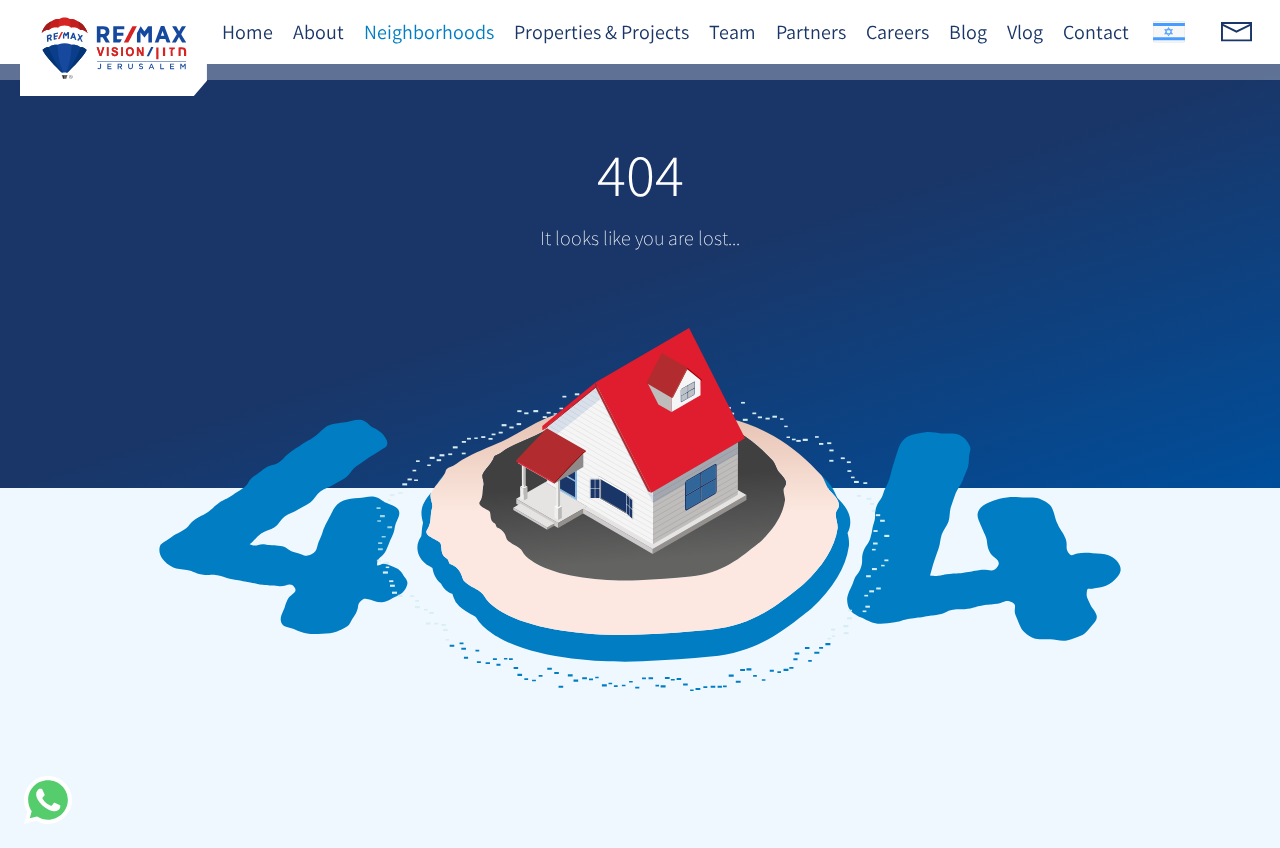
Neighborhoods (429, 32)
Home (247, 32)
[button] (48, 800)
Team (732, 32)
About (318, 32)
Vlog (1025, 32)
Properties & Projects (601, 32)
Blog (968, 32)
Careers (897, 32)
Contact (1096, 32)
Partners (811, 32)
